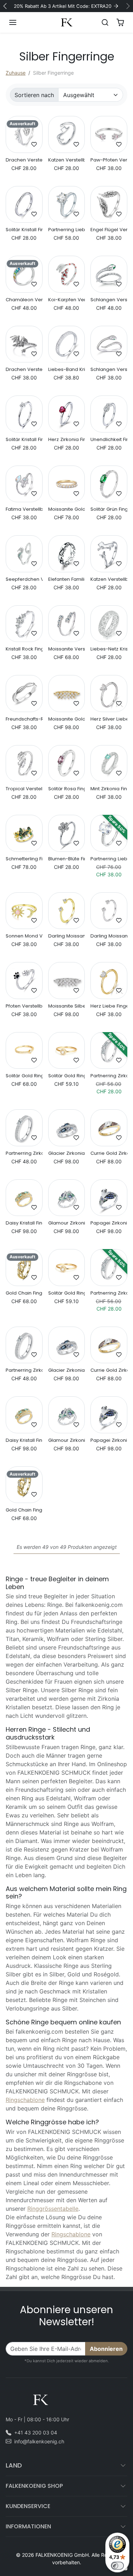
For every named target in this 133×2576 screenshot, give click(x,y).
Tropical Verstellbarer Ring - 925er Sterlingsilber (24, 789)
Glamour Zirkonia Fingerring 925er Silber (67, 1223)
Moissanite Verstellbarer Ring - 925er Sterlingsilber (67, 649)
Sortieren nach (34, 95)
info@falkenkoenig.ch (39, 2441)
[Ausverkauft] (24, 149)
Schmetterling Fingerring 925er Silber (24, 859)
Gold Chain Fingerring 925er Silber (24, 1293)
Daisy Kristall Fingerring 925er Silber (24, 1223)
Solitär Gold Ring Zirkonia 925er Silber (24, 1076)
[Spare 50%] (109, 848)
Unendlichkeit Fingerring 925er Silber (109, 440)
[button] (20, 22)
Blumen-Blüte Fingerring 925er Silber (67, 859)
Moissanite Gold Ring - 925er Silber (67, 509)
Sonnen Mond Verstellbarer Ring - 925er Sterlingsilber (24, 936)
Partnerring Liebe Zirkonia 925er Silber (67, 230)
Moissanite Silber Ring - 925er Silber (67, 1006)
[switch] (117, 2566)
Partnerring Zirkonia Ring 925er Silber (109, 1076)
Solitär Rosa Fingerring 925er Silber (67, 789)
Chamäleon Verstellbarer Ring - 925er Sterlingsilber (24, 300)
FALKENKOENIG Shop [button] (34, 2486)
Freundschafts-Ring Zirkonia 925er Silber (24, 719)
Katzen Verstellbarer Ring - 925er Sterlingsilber (67, 160)
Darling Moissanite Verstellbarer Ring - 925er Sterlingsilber (67, 936)
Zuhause (16, 73)
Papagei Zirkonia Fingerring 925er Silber (109, 1223)
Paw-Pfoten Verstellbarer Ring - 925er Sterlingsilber (109, 160)
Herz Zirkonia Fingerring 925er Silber (67, 440)
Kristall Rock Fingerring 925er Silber (24, 649)
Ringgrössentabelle (53, 2209)
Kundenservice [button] (28, 2506)
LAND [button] (14, 2465)
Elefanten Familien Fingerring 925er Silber (67, 579)
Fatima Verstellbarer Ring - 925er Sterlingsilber (24, 509)
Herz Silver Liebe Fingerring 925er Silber (109, 719)
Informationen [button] (28, 2526)
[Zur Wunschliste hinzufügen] (34, 144)
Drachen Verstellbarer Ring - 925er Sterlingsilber (24, 160)
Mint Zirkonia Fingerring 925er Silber (109, 789)
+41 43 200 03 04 (36, 2432)
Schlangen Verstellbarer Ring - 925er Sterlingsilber (109, 300)
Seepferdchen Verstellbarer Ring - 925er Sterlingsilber (24, 579)
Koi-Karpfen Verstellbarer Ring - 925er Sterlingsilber (67, 300)
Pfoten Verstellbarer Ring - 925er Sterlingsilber (24, 1006)
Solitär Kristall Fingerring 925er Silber (24, 230)
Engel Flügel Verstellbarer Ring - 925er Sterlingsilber (109, 230)
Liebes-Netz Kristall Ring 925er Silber (109, 649)
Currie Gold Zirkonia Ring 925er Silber (109, 1153)
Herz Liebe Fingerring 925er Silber (109, 1006)
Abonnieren (106, 2349)
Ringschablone (25, 2100)
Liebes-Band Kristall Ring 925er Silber (67, 370)
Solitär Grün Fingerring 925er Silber (109, 509)
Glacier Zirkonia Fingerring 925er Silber (67, 1153)
